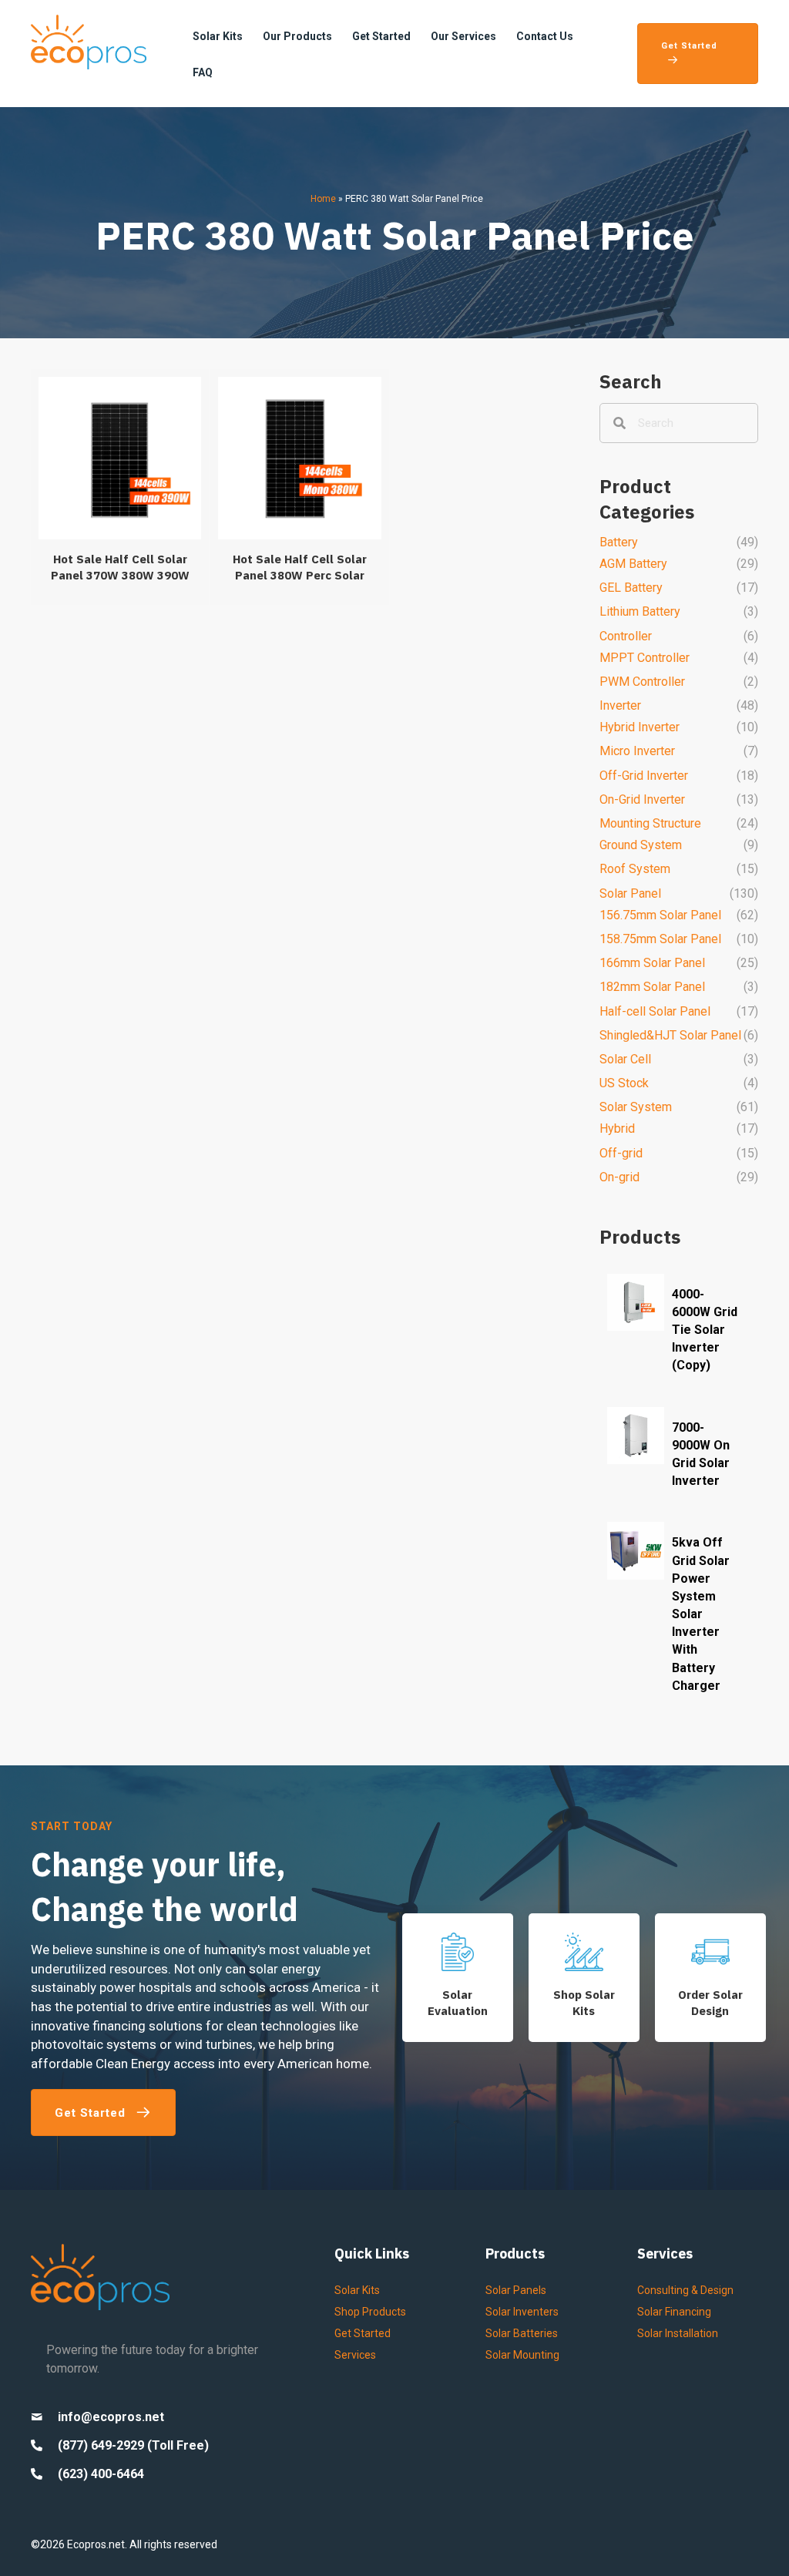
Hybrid (617, 1128)
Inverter (620, 705)
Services (355, 2355)
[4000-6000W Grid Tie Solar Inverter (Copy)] (679, 1332)
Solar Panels (516, 2290)
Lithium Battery (640, 611)
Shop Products (370, 2312)
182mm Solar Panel (652, 987)
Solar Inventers (522, 2312)
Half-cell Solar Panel (655, 1011)
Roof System (635, 869)
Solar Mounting (522, 2355)
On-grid (619, 1177)
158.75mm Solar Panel (660, 939)
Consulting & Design (685, 2290)
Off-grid (621, 1153)
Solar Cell (625, 1059)
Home (323, 199)
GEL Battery (631, 588)
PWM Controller (642, 682)
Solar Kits (357, 2290)
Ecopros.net (96, 2544)
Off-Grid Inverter (644, 776)
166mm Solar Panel (652, 963)
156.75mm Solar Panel (660, 915)
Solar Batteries (522, 2333)
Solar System (636, 1107)
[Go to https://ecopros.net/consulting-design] (710, 1978)
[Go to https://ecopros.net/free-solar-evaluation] (458, 1978)
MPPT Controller (645, 658)
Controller (626, 636)
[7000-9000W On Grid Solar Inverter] (679, 1456)
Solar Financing (674, 2312)
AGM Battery (633, 564)
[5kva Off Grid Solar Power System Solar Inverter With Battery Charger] (679, 1616)
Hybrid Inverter (640, 727)
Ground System (641, 845)
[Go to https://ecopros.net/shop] (584, 1978)
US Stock (624, 1083)
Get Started (363, 2333)
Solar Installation (678, 2333)
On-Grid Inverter (642, 799)
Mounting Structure (650, 823)
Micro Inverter (637, 751)
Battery (619, 542)
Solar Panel (630, 893)
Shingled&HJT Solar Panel (670, 1035)
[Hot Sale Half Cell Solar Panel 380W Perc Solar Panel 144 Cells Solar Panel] (299, 487)
